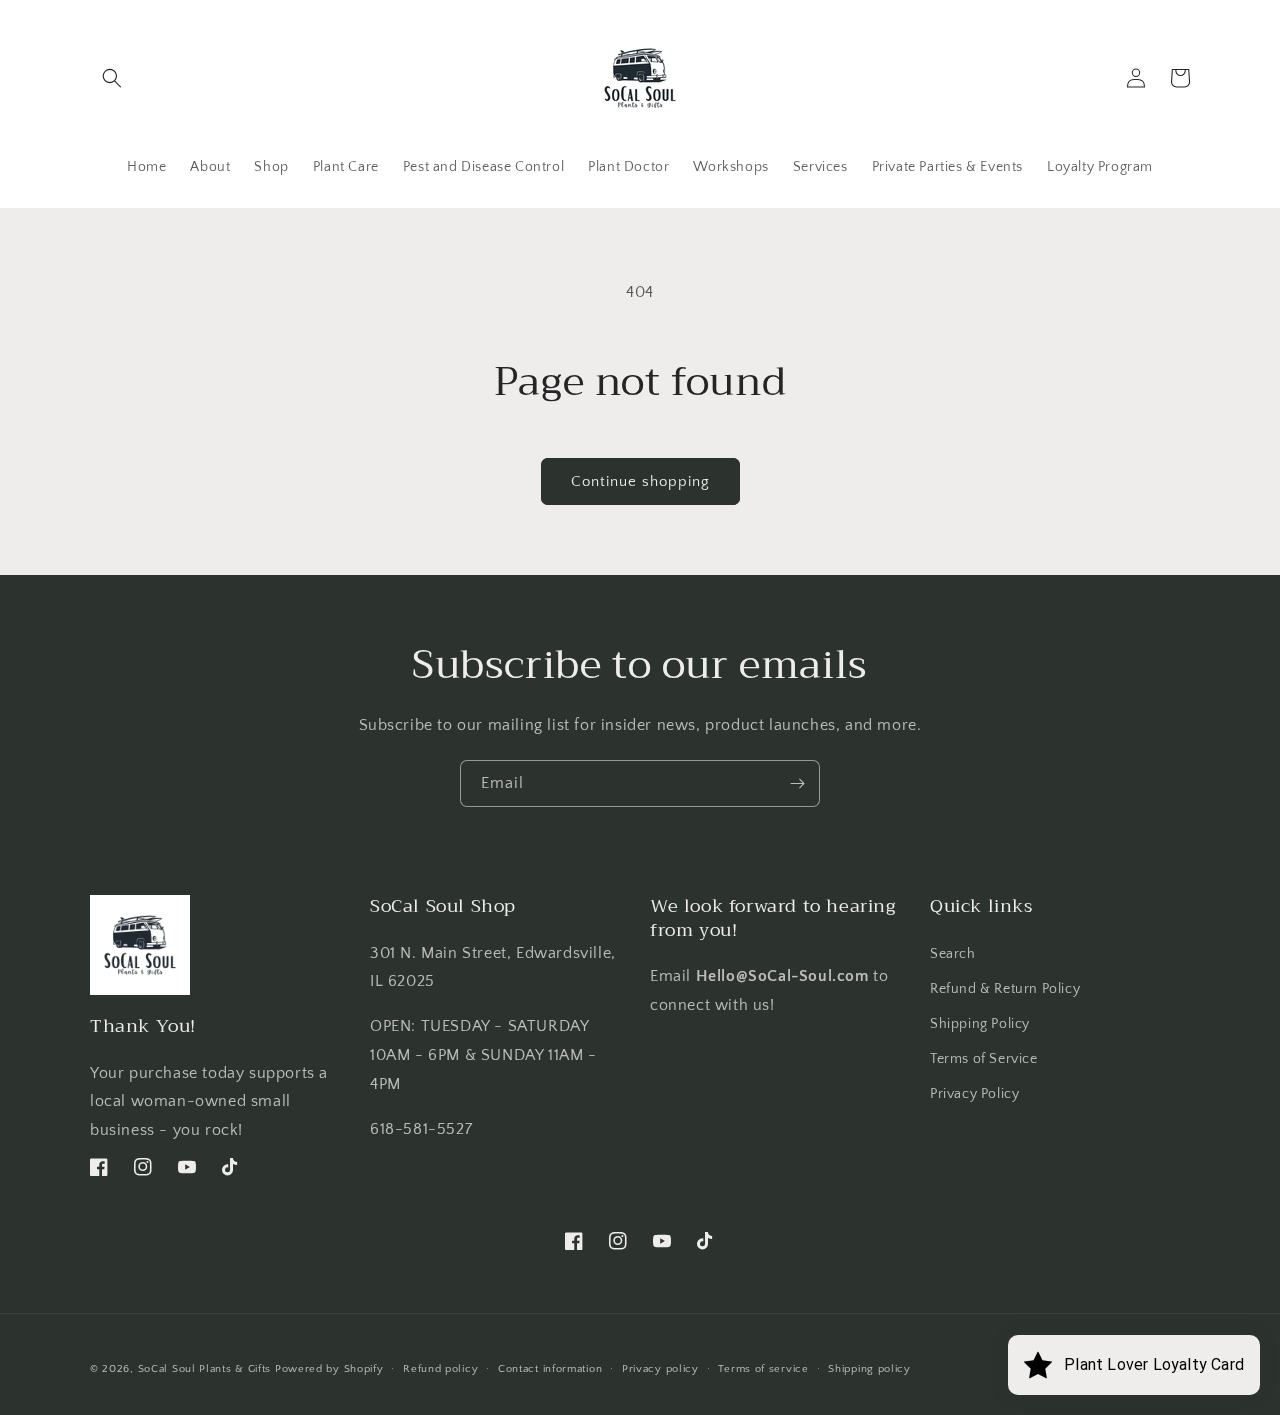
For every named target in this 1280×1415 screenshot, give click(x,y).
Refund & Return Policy (1005, 989)
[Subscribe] (797, 783)
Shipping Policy (980, 1024)
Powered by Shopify (329, 1369)
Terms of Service (984, 1059)
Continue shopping (640, 481)
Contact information (550, 1369)
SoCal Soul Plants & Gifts (205, 1369)
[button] (112, 78)
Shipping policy (869, 1369)
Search (953, 954)
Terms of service (763, 1369)
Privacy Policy (974, 1094)
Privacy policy (660, 1369)
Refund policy (440, 1369)
